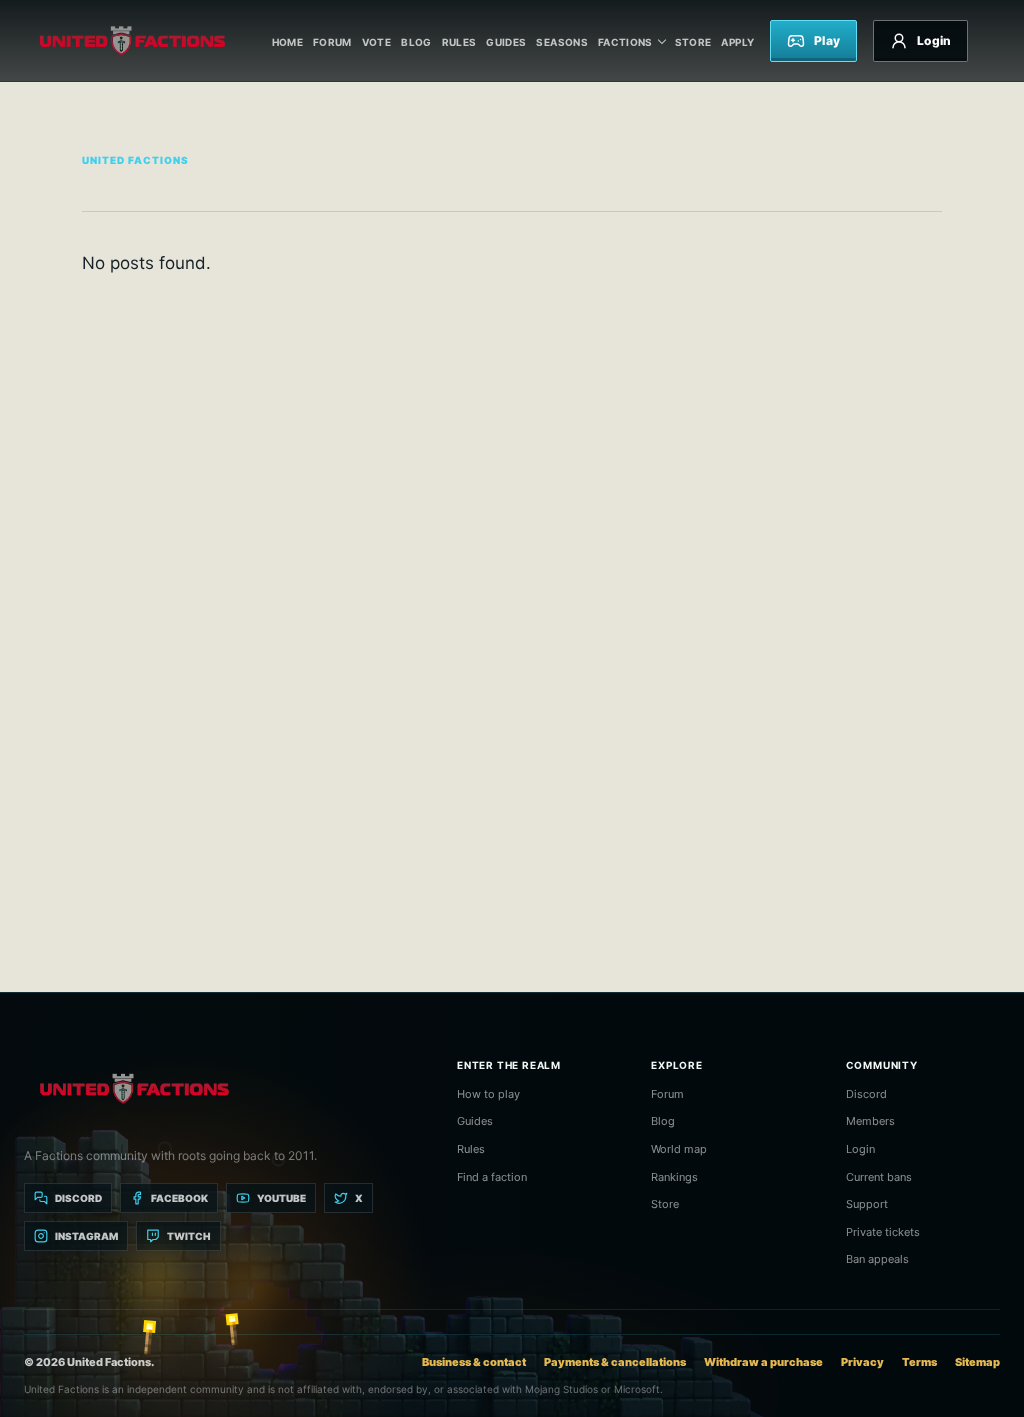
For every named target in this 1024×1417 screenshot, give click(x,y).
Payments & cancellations (615, 1362)
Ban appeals (877, 1259)
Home (287, 42)
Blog (416, 42)
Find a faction (492, 1177)
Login (860, 1149)
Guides (506, 42)
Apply (737, 42)
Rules (459, 42)
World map (679, 1149)
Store (693, 42)
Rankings (674, 1177)
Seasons (561, 42)
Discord (866, 1094)
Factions (625, 42)
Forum (332, 42)
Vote (376, 42)
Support (867, 1204)
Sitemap (977, 1362)
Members (870, 1121)
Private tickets (883, 1232)
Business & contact (474, 1362)
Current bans (879, 1177)
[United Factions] (132, 41)
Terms (919, 1362)
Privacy (862, 1362)
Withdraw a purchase (763, 1362)
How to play (488, 1094)
